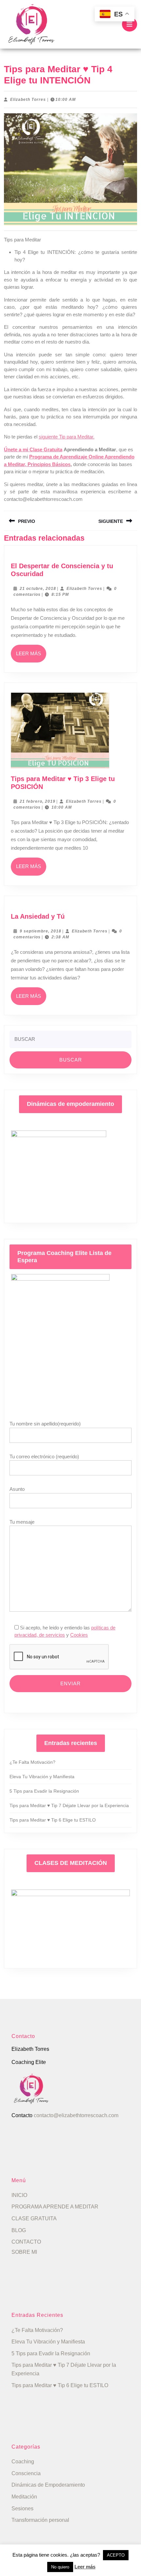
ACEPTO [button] (116, 2555)
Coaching (23, 2462)
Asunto (17, 1489)
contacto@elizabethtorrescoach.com (76, 2115)
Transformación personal (40, 2520)
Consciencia (26, 2473)
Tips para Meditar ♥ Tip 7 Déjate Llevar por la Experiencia (69, 1805)
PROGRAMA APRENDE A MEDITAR (55, 2207)
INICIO (19, 2195)
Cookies (79, 1635)
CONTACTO (26, 2242)
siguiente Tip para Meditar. (67, 437)
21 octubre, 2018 (38, 589)
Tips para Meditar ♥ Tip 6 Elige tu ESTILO (53, 1820)
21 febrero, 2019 (38, 801)
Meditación (24, 2497)
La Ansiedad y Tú (38, 916)
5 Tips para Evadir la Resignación (44, 1791)
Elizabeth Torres (28, 100)
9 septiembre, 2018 (40, 931)
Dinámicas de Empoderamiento (48, 2485)
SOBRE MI (24, 2252)
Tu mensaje (22, 1522)
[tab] (130, 24)
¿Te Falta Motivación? (32, 1762)
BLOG (19, 2230)
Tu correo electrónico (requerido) (44, 1456)
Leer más (31, 657)
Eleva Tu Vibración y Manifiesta (42, 1777)
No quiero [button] (60, 2567)
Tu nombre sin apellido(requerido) (45, 1424)
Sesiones (22, 2509)
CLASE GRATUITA (34, 2218)
